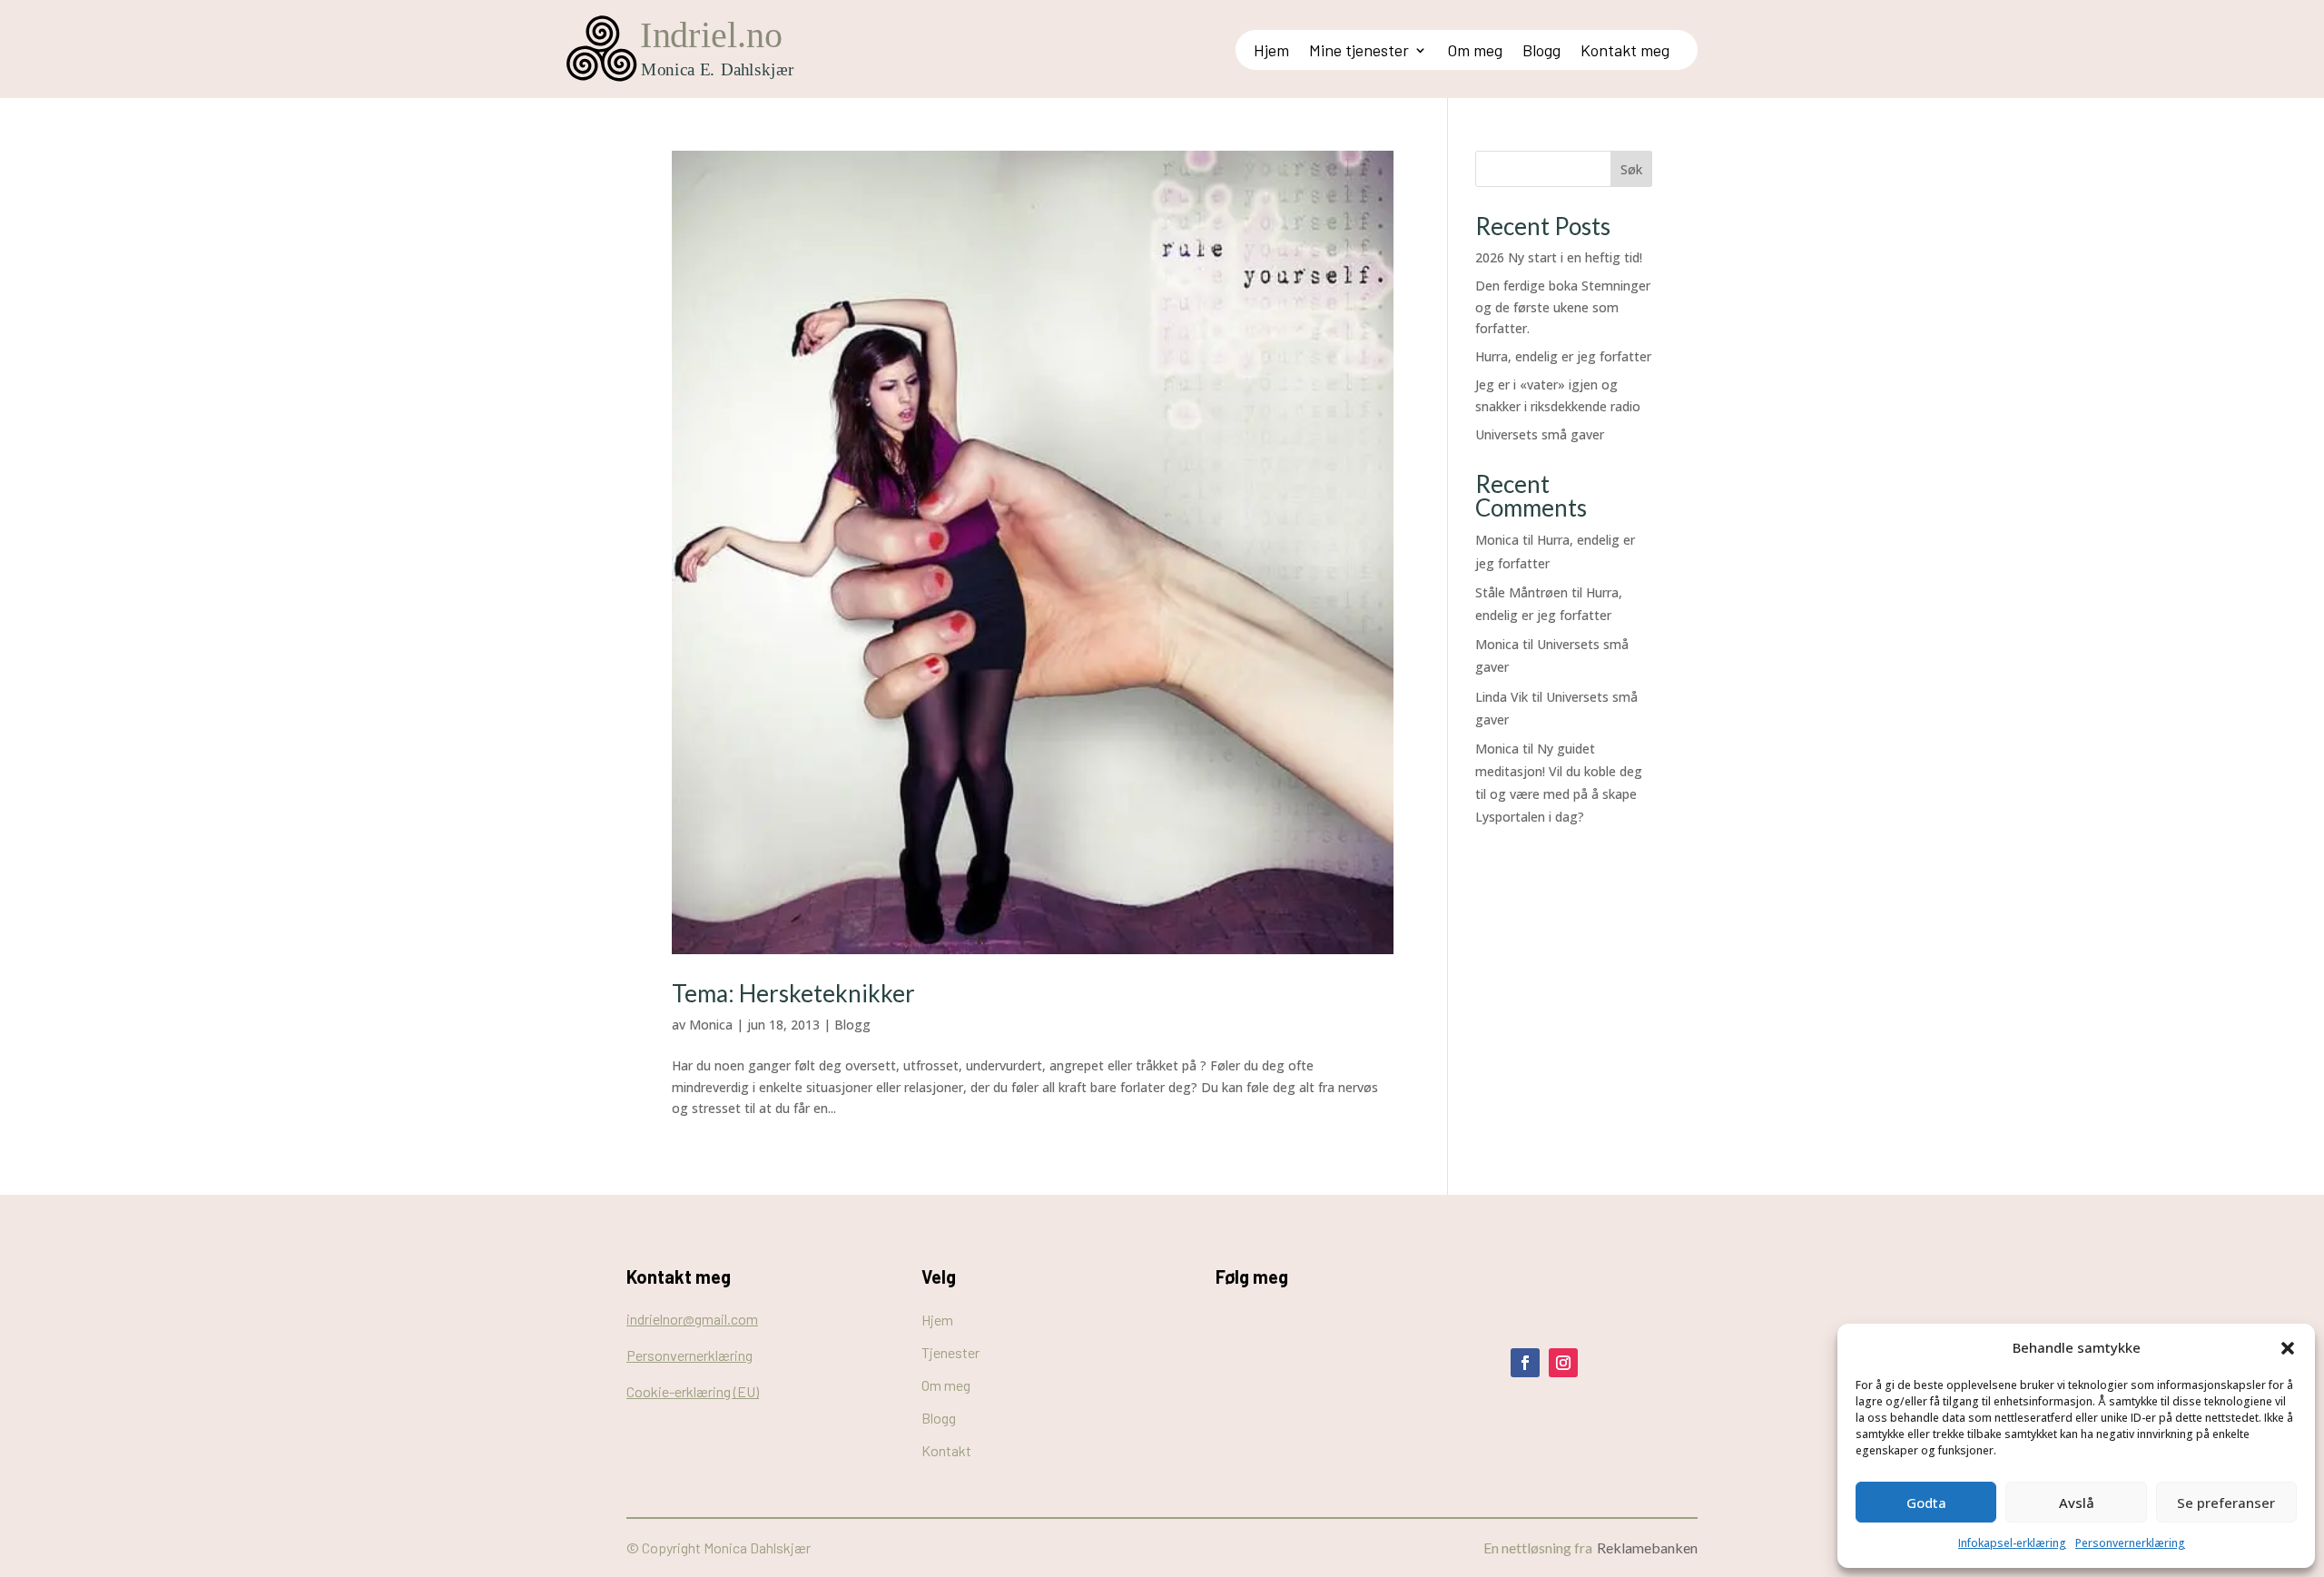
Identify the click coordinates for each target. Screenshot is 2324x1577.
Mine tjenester (1359, 52)
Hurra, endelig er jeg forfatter (1563, 356)
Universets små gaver (1540, 434)
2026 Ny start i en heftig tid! (1559, 257)
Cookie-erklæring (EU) (693, 1391)
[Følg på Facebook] (1525, 1363)
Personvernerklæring (2130, 1543)
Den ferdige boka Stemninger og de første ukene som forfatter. (1563, 307)
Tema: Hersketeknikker (793, 993)
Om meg (1475, 52)
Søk (1631, 169)
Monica (711, 1025)
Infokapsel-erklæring (2012, 1543)
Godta (1926, 1503)
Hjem (1271, 52)
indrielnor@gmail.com (692, 1319)
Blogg (1541, 52)
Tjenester (950, 1352)
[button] (2288, 1348)
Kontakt (946, 1450)
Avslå (2077, 1503)
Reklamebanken (1647, 1547)
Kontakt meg (1625, 52)
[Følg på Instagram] (1563, 1363)
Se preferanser (2226, 1503)
